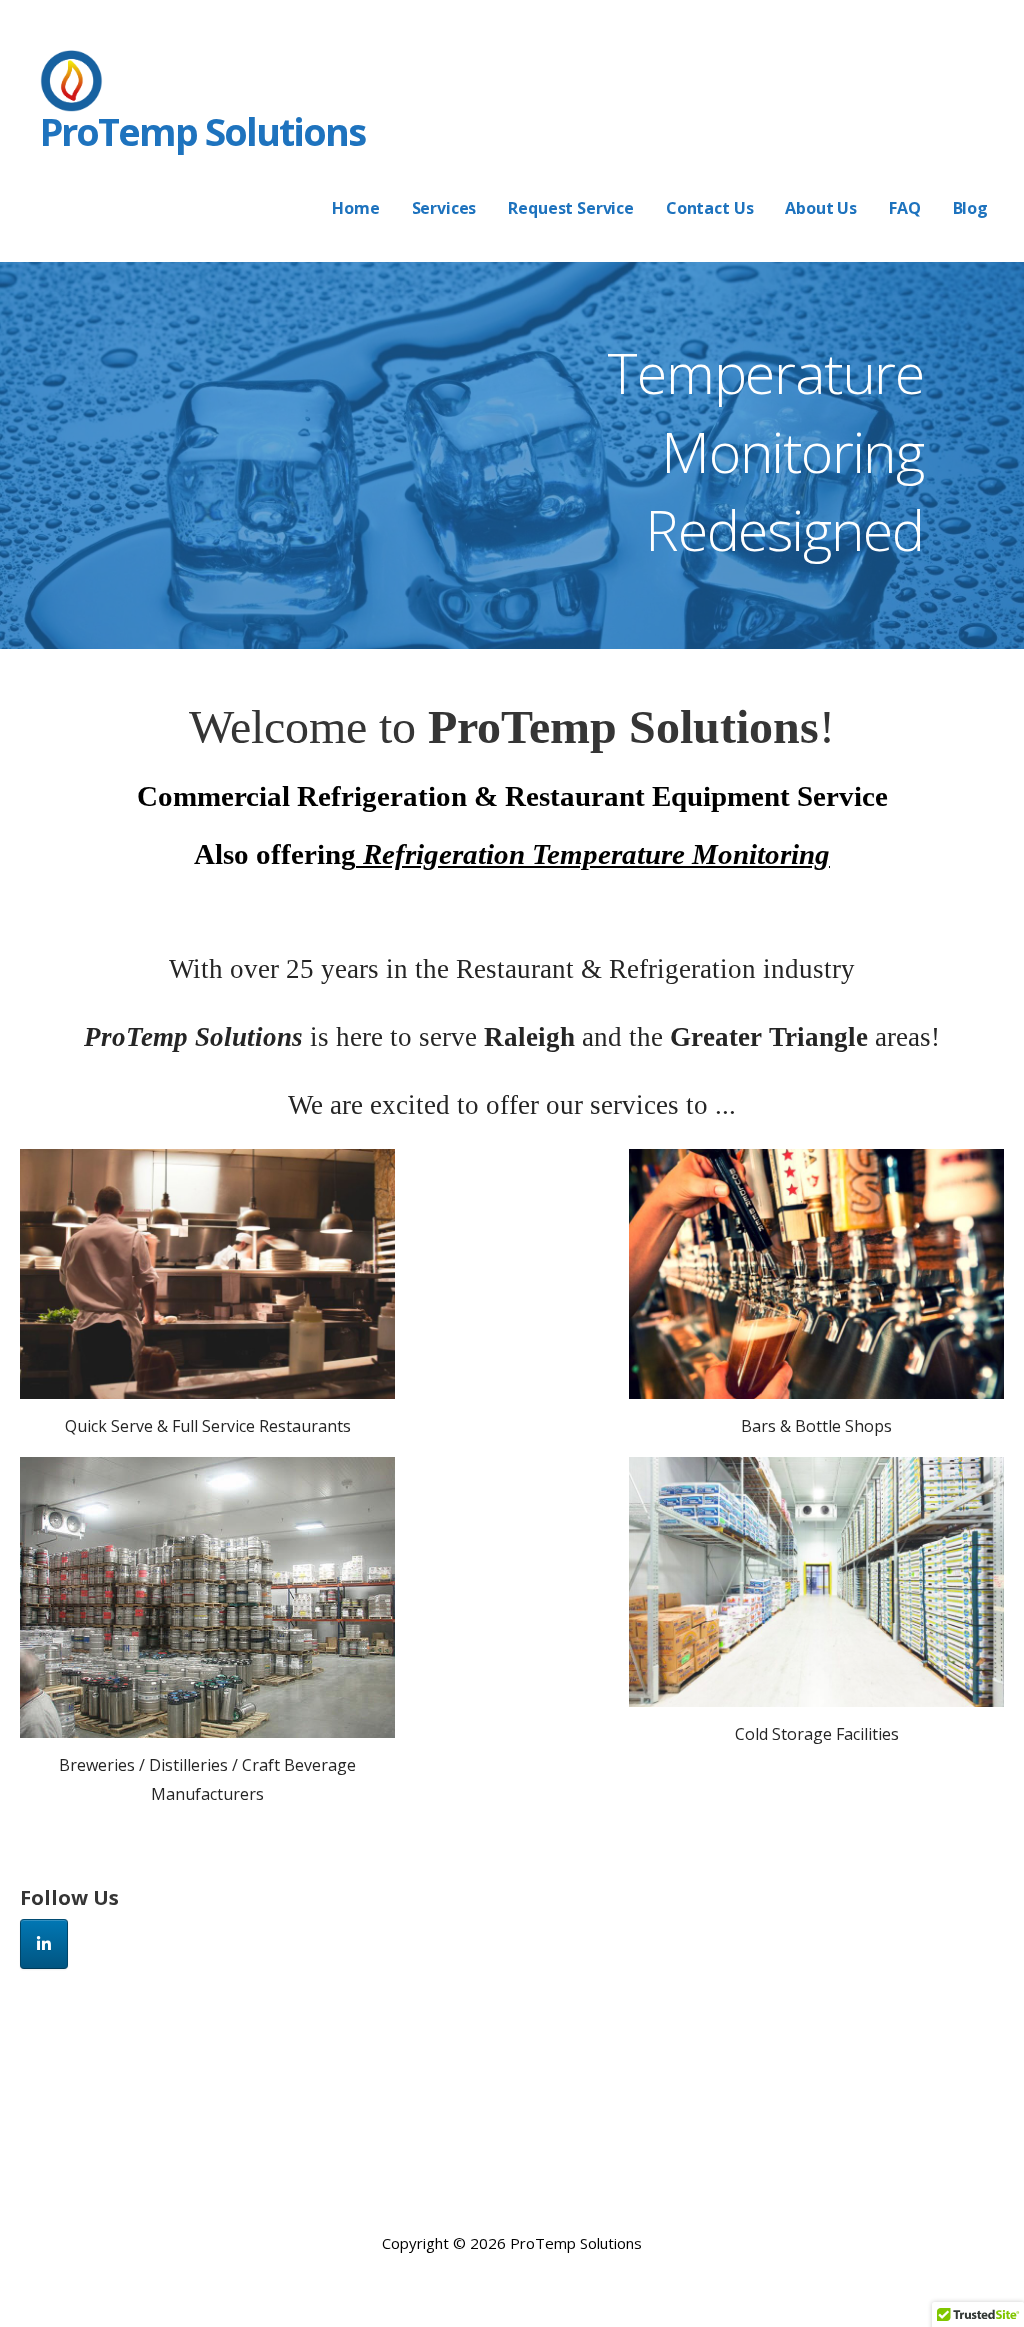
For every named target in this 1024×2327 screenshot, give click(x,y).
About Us (821, 208)
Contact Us (709, 208)
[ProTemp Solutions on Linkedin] (44, 1944)
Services (444, 208)
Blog (970, 208)
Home (355, 208)
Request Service (571, 208)
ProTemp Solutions (202, 131)
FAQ (905, 208)
